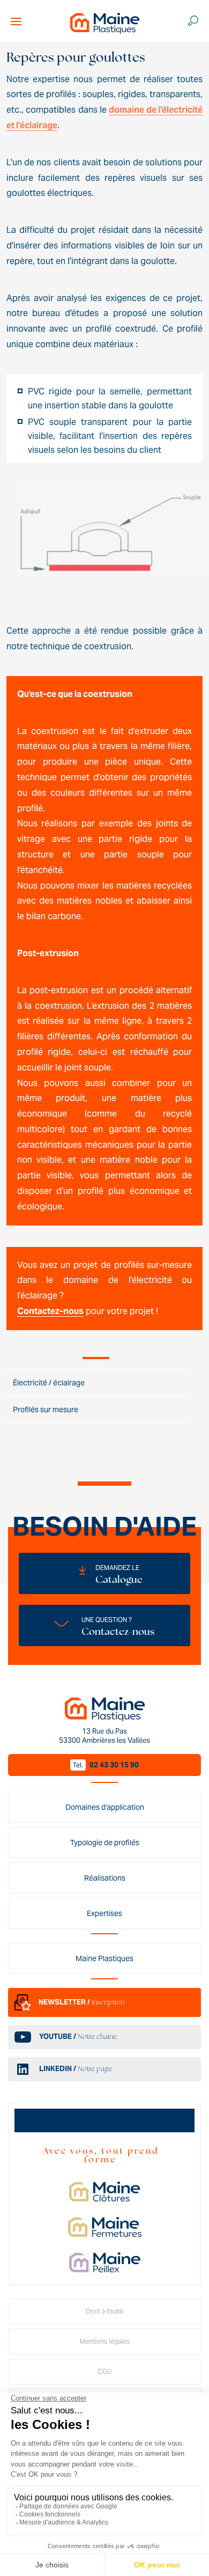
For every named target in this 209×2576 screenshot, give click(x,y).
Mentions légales (105, 2341)
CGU (104, 2371)
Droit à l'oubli (104, 2311)
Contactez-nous (50, 1311)
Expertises (104, 1913)
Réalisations (105, 1878)
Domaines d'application (105, 1807)
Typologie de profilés (105, 1843)
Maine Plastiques (104, 1958)
